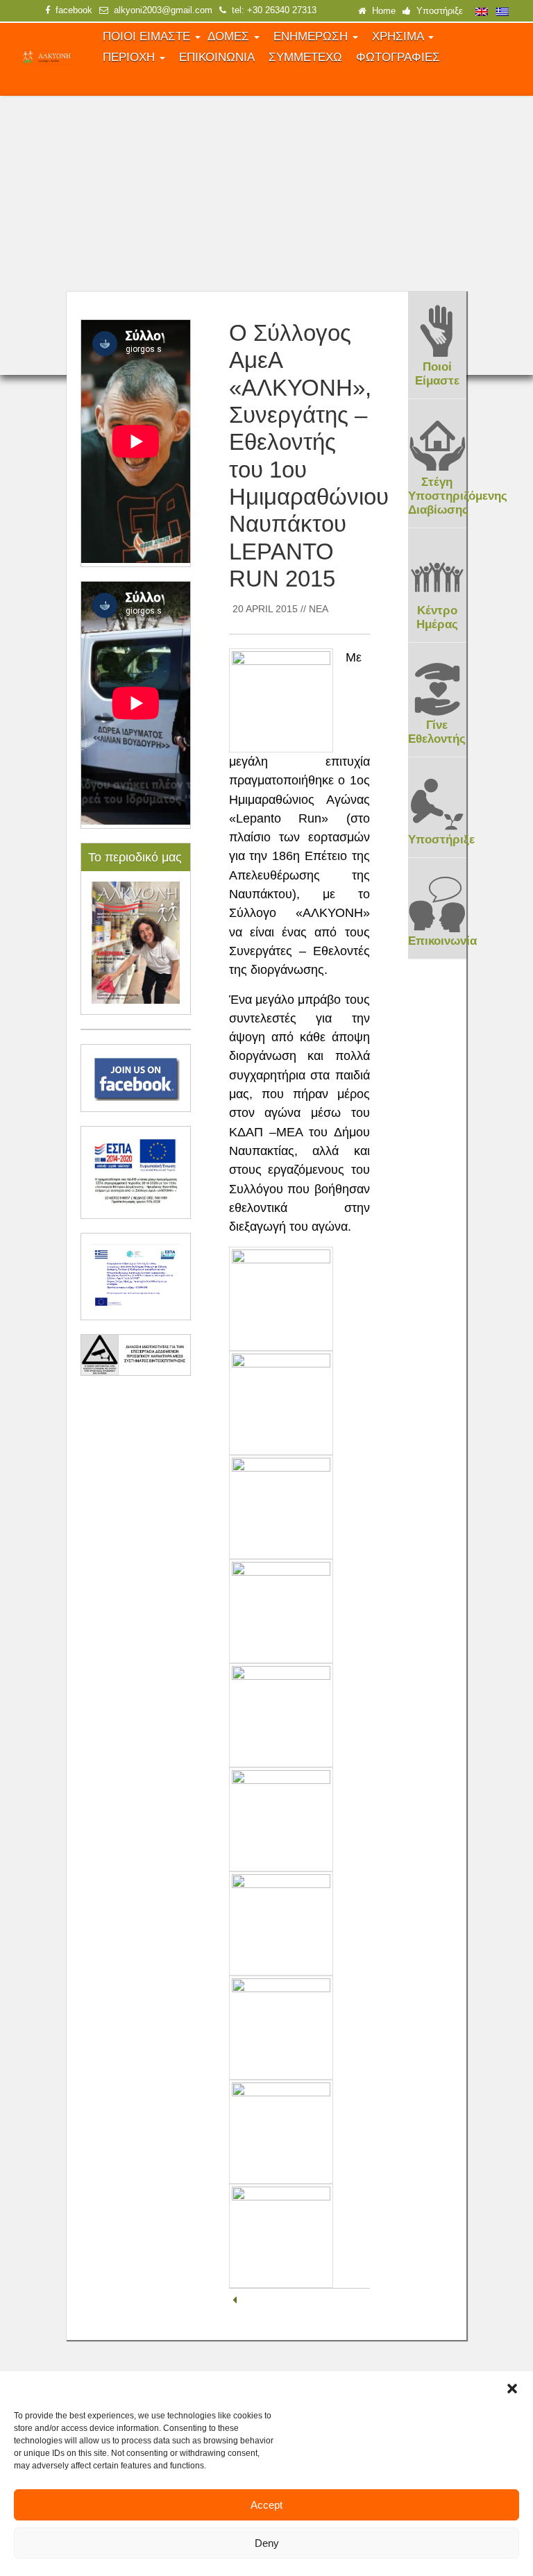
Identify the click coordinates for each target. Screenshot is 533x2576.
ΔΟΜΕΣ (230, 36)
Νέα (319, 609)
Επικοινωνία (442, 941)
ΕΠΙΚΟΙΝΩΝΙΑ (217, 57)
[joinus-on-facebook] (136, 1077)
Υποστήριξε (437, 11)
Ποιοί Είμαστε (437, 374)
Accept (266, 2505)
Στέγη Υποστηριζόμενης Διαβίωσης (458, 496)
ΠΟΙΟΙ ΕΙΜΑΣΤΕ (148, 36)
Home (381, 11)
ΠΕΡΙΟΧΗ (130, 57)
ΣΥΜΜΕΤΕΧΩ (305, 57)
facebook (71, 10)
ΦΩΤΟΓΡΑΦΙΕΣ (398, 57)
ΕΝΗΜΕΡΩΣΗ (312, 36)
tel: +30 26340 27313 (271, 10)
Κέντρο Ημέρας (437, 617)
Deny (267, 2543)
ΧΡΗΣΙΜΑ (399, 36)
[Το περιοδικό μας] (136, 942)
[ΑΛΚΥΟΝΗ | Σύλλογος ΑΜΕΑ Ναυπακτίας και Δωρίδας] (46, 58)
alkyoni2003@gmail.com (160, 10)
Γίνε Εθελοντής (437, 732)
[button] (512, 2389)
